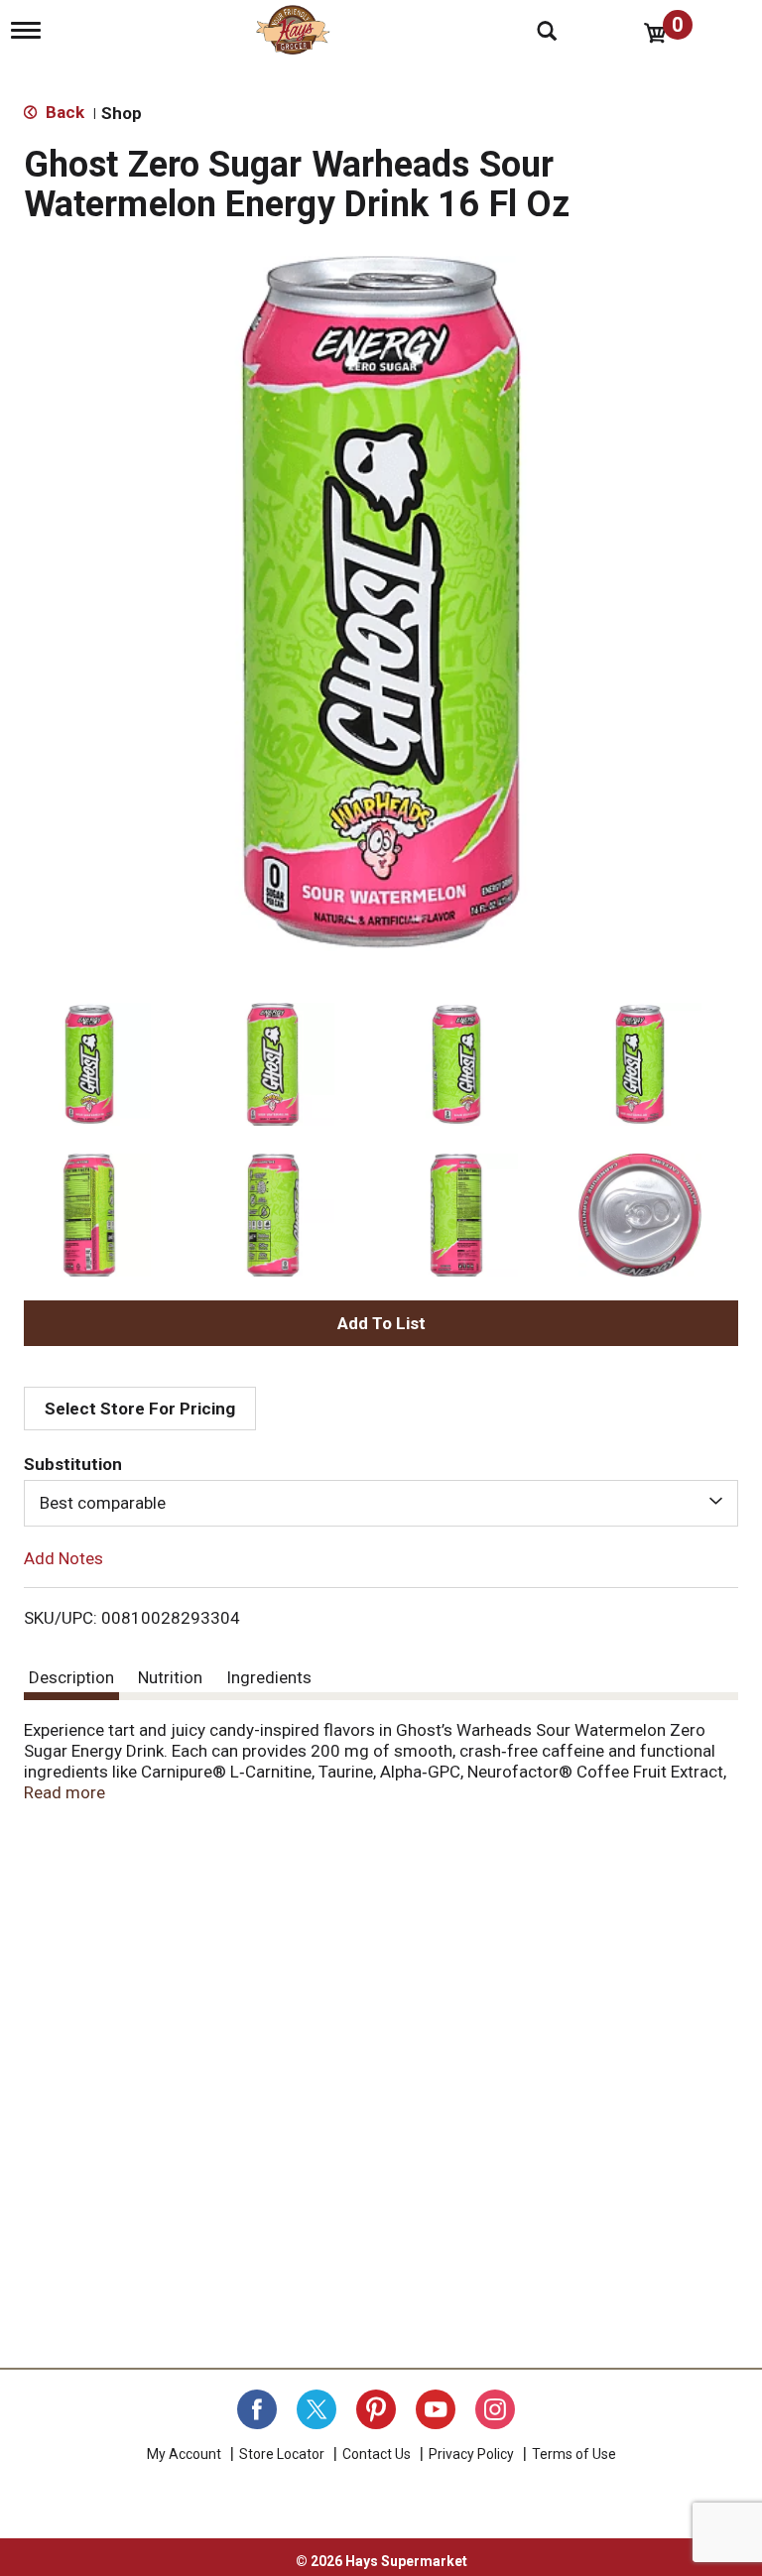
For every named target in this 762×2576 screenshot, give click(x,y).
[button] (89, 1064)
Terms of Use (574, 2454)
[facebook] (257, 2409)
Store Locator (282, 2454)
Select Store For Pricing (140, 1409)
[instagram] (495, 2409)
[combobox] (381, 1503)
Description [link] (71, 1677)
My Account (184, 2454)
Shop (122, 113)
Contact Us (377, 2454)
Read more (64, 1792)
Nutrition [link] (170, 1677)
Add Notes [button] (63, 1557)
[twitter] (317, 2409)
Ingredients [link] (269, 1677)
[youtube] (436, 2409)
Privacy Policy (471, 2454)
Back (63, 112)
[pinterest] (376, 2409)
